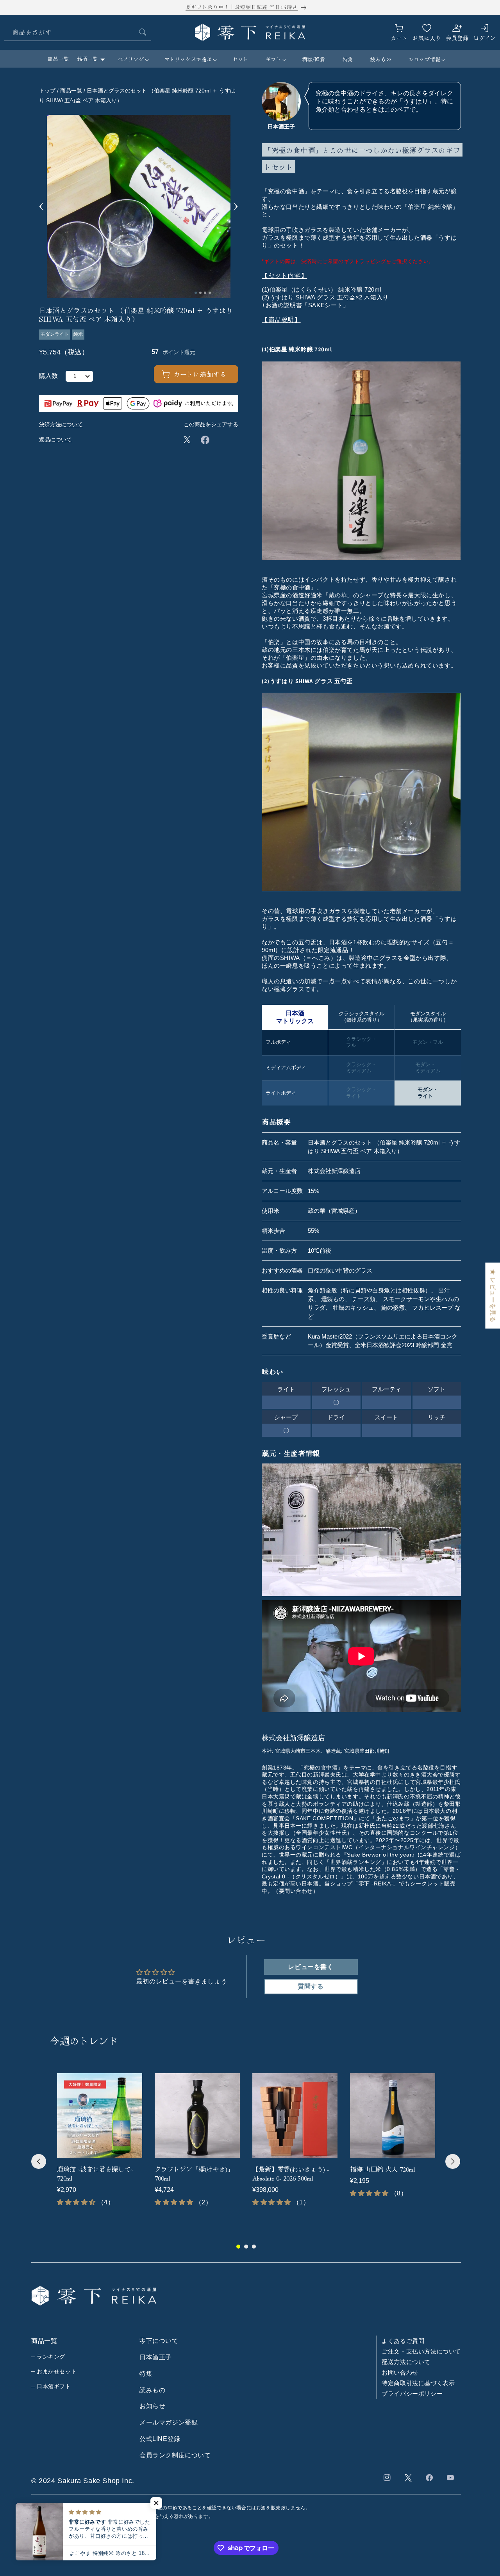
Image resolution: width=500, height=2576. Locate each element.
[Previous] (39, 2161)
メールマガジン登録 (169, 2422)
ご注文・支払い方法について (421, 2351)
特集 (146, 2374)
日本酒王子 (156, 2357)
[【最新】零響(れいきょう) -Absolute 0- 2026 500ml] (295, 2116)
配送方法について (406, 2362)
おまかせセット (57, 2371)
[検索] (143, 32)
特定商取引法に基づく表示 (418, 2383)
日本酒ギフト (54, 2386)
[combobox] (78, 32)
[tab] (196, 293)
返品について (55, 440)
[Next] (453, 2161)
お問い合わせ (400, 2372)
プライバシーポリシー (412, 2394)
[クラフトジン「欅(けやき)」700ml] (197, 2116)
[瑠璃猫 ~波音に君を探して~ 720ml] (100, 2116)
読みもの (152, 2390)
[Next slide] (236, 207)
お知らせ (152, 2406)
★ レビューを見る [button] (493, 1295)
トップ (47, 91)
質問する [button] (311, 1986)
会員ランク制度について (175, 2455)
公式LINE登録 (160, 2439)
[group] (100, 2144)
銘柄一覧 (87, 59)
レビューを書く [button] (311, 1967)
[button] (132, 60)
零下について (159, 2341)
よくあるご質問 (403, 2341)
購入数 (48, 376)
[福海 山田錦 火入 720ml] (393, 2116)
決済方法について (61, 424)
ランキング (51, 2357)
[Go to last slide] (42, 207)
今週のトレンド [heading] (84, 2040)
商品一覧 (58, 59)
